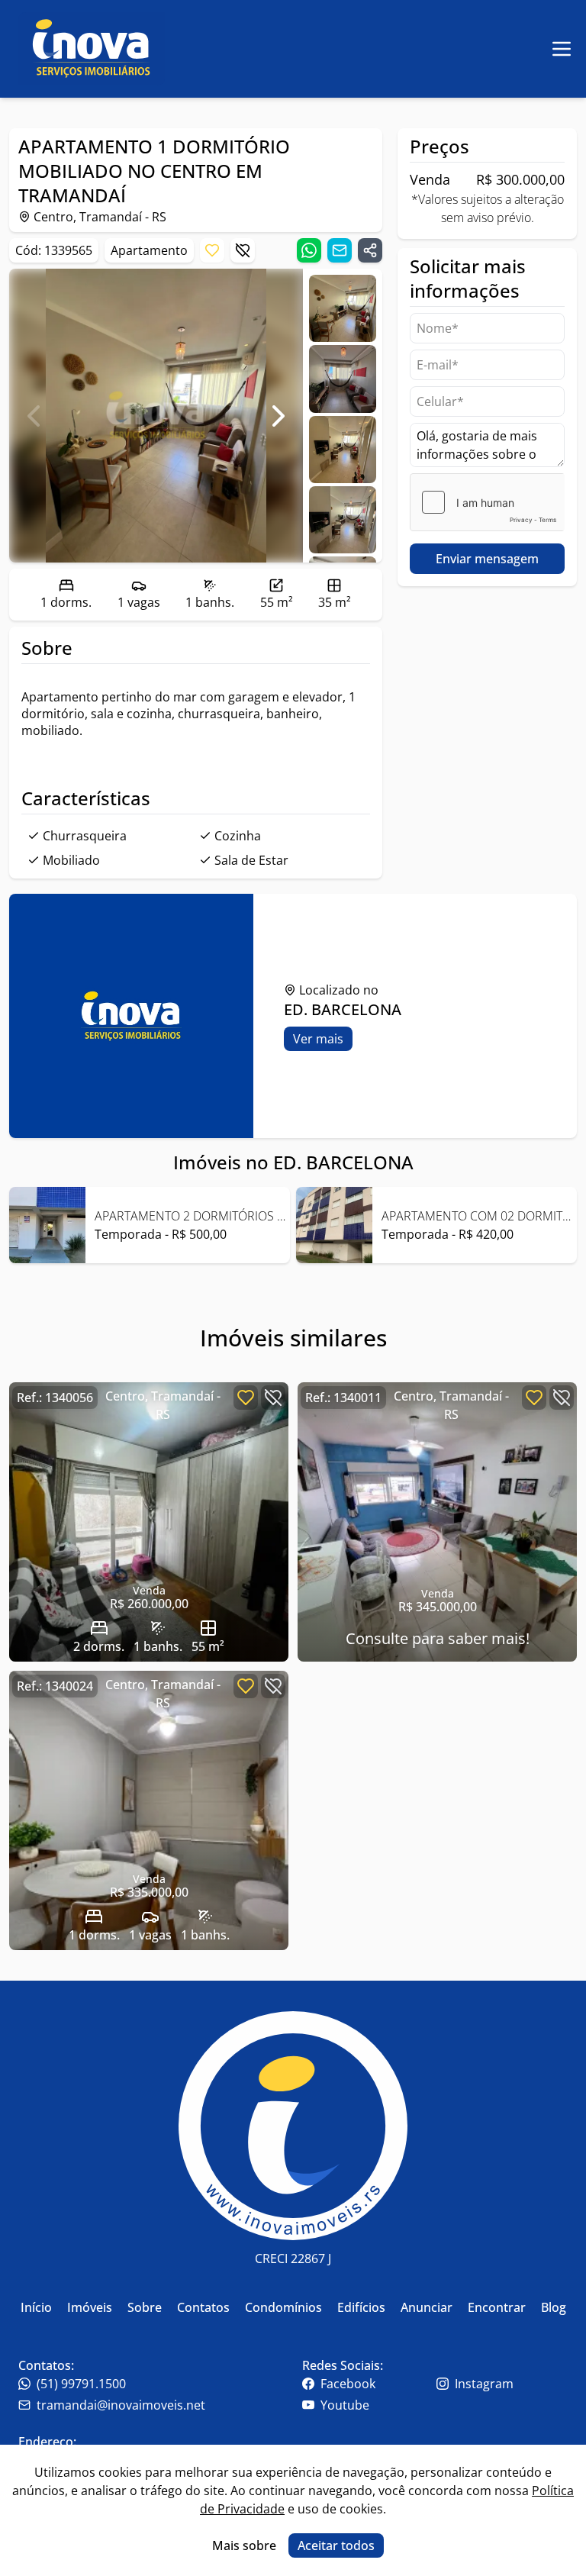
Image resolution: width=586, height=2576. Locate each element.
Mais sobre (244, 2545)
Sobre (145, 2307)
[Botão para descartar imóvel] (243, 250)
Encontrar (497, 2307)
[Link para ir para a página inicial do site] (92, 49)
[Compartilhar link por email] (340, 250)
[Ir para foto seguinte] (279, 416)
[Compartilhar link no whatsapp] (309, 250)
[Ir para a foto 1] (343, 379)
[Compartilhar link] (370, 250)
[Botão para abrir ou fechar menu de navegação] (562, 49)
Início (36, 2307)
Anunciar (427, 2307)
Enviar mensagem (487, 559)
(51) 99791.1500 (81, 2384)
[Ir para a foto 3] (343, 520)
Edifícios (361, 2307)
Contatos (203, 2307)
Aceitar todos (336, 2545)
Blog (554, 2307)
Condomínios (283, 2307)
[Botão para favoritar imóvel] (212, 250)
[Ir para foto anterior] (34, 416)
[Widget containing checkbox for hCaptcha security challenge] (487, 502)
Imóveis (90, 2307)
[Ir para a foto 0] (343, 308)
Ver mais (318, 1039)
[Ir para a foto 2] (343, 450)
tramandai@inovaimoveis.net (121, 2405)
